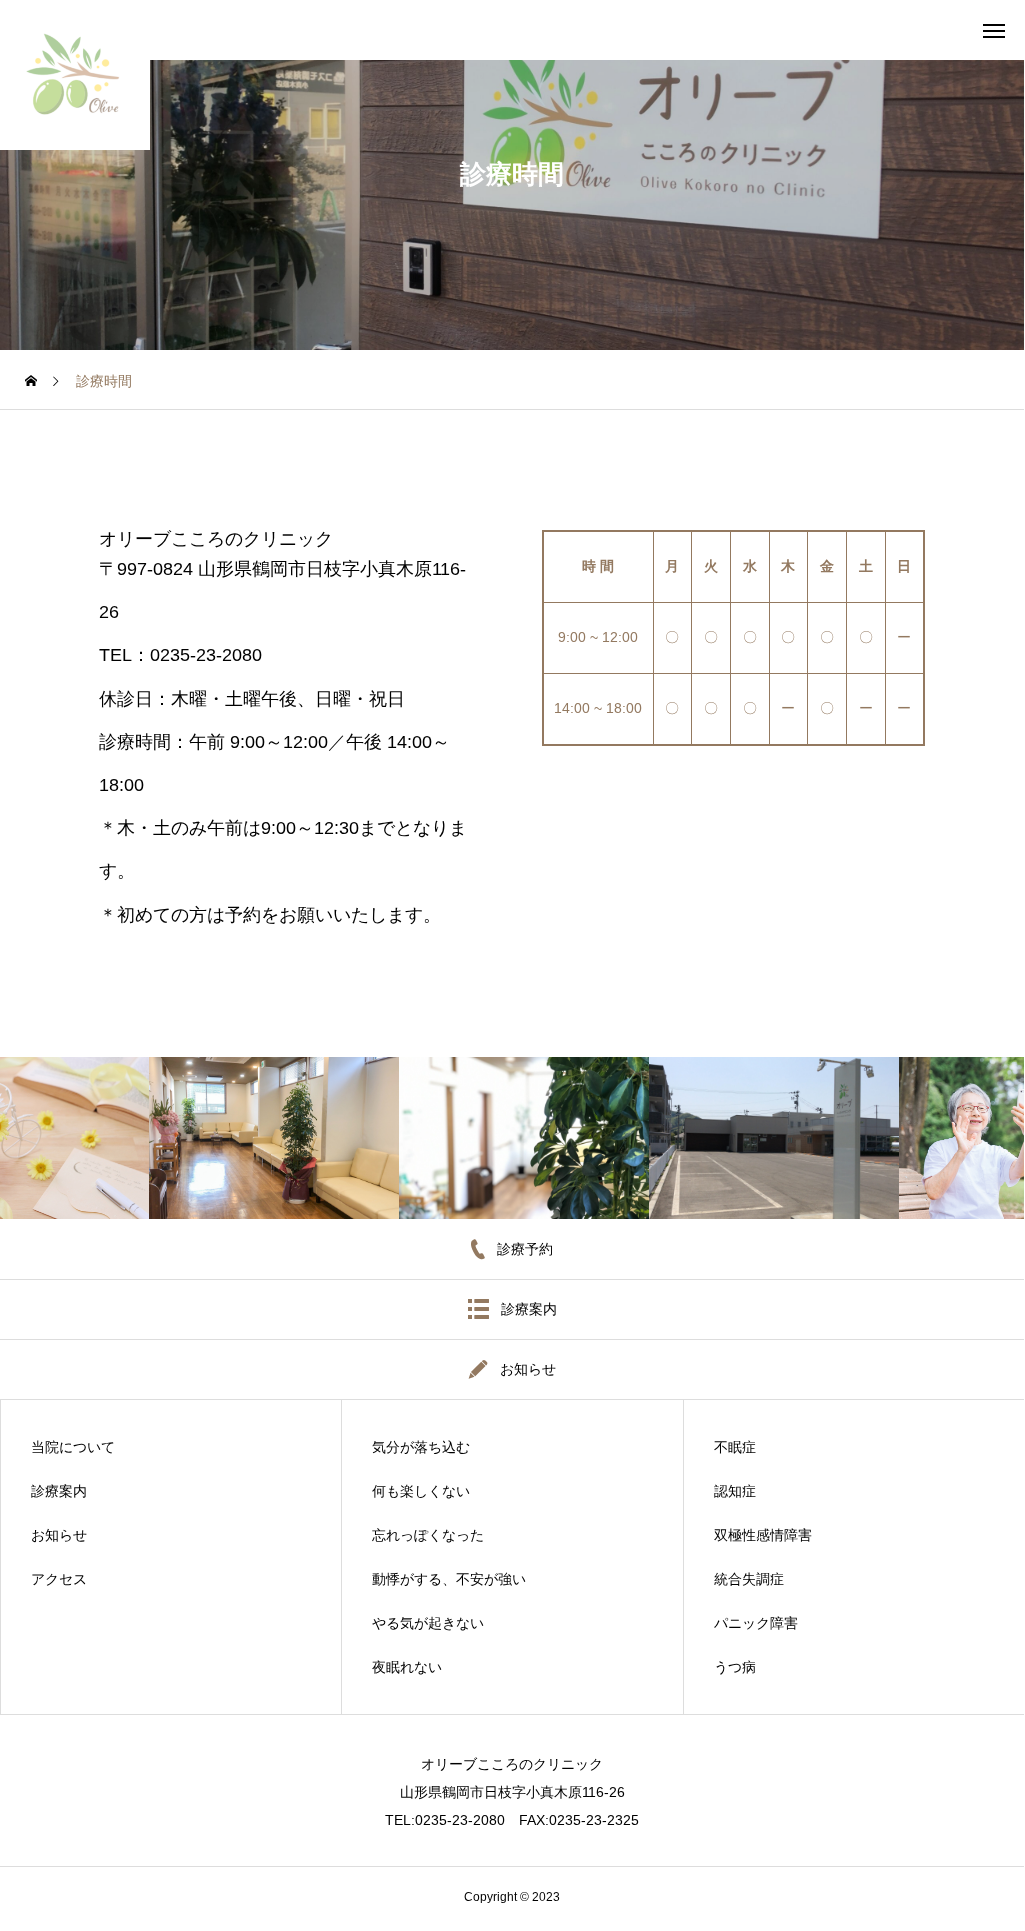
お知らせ (59, 1535)
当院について (73, 1447)
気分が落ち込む (421, 1447)
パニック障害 (756, 1623)
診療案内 (59, 1491)
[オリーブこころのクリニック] (75, 75)
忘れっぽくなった (428, 1535)
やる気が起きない (428, 1623)
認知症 (735, 1491)
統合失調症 (749, 1579)
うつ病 (735, 1667)
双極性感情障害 (763, 1535)
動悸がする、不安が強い (449, 1579)
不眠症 (735, 1447)
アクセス (59, 1579)
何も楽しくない (421, 1491)
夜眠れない (407, 1667)
